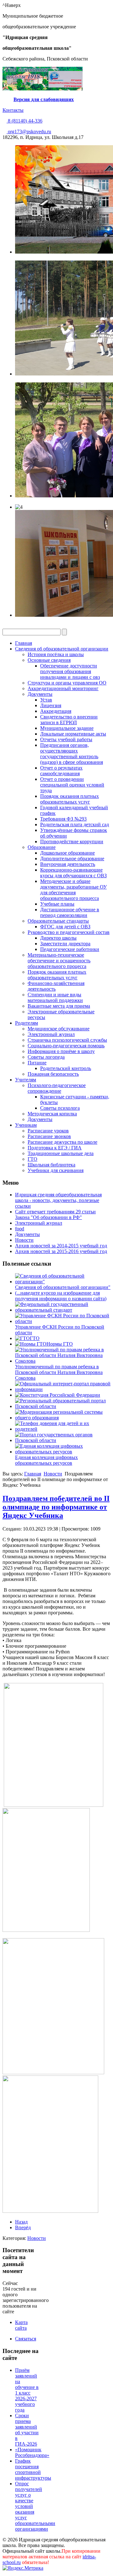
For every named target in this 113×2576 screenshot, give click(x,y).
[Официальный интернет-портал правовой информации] (63, 1389)
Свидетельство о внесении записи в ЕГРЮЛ (69, 720)
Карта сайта (21, 2325)
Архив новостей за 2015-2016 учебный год (61, 1251)
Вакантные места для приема (59, 1006)
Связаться (26, 2339)
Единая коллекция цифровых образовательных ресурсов (46, 1460)
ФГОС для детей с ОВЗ (65, 927)
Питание (37, 1063)
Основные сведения (49, 660)
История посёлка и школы (56, 654)
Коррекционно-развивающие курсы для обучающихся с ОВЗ (73, 873)
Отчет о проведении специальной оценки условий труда (72, 785)
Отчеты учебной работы (66, 739)
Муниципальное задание (67, 728)
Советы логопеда (46, 1057)
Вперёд (23, 2227)
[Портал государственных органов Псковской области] (63, 1440)
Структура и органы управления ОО (67, 683)
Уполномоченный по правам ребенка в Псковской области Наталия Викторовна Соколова (59, 1372)
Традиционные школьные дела (61, 1153)
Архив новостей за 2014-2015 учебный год (61, 1246)
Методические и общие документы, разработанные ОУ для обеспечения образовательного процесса (73, 890)
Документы (40, 694)
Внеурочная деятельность (68, 864)
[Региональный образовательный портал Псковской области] (63, 1406)
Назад (21, 2222)
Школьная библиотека (51, 1165)
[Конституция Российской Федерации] (58, 1395)
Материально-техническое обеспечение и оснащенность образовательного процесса (59, 961)
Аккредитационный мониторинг (63, 688)
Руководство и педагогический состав (69, 932)
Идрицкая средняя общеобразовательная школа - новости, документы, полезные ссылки (58, 1200)
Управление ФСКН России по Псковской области (60, 1330)
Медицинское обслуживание (59, 1029)
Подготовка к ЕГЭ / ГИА (55, 1148)
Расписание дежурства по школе (62, 1142)
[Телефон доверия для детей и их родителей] (63, 1429)
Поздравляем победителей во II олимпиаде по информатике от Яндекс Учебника (56, 1507)
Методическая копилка (52, 1114)
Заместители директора (65, 944)
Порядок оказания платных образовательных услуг (70, 799)
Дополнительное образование (72, 859)
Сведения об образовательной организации (62, 649)
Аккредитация (56, 711)
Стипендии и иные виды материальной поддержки (55, 997)
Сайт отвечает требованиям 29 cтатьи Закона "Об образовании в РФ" (55, 1214)
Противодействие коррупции (72, 841)
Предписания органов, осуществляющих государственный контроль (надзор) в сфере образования (72, 754)
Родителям (27, 1023)
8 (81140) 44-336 (24, 121)
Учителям (26, 1080)
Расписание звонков (49, 1136)
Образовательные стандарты (58, 921)
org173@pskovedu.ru (29, 132)
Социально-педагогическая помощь (66, 1046)
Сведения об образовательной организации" (63, 1287)
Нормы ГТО (60, 1344)
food (20, 1229)
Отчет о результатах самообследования (61, 771)
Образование (42, 847)
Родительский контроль (66, 1068)
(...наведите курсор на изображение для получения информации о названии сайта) (61, 1296)
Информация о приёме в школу (61, 1051)
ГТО (32, 1159)
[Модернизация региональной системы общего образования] (63, 1418)
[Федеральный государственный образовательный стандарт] (63, 1310)
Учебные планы (57, 904)
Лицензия (51, 705)
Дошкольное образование (67, 853)
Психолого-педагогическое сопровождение (57, 1088)
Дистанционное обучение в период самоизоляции (70, 912)
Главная (24, 643)
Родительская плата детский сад (75, 824)
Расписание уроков (48, 1131)
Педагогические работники (70, 949)
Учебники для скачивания (56, 1170)
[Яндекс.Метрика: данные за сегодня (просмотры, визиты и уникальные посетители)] (23, 2568)
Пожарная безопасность (53, 1074)
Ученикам (26, 1125)
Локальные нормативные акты (73, 734)
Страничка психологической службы (67, 1040)
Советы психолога (60, 1108)
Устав (46, 700)
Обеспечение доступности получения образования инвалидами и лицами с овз (70, 671)
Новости (24, 1240)
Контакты (13, 110)
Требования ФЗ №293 (63, 819)
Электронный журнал (51, 1034)
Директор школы (58, 938)
